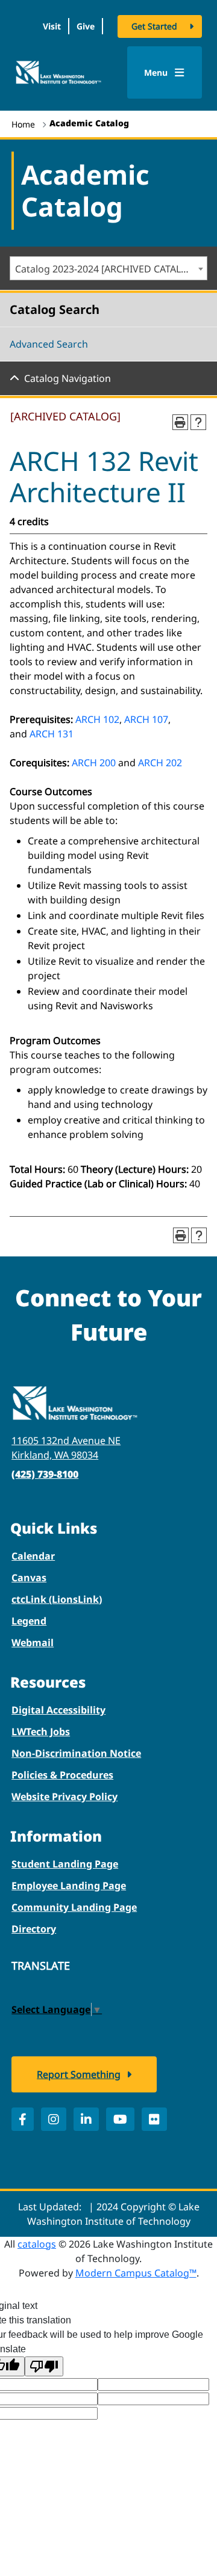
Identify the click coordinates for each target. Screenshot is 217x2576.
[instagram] (54, 2119)
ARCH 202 (160, 763)
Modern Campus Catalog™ (136, 2273)
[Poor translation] (44, 2366)
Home (23, 124)
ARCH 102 (97, 719)
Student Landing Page (65, 1864)
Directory (34, 1929)
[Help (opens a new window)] (198, 422)
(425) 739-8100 (45, 1474)
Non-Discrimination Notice (76, 1753)
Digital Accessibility (58, 1710)
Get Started (154, 26)
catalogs (37, 2244)
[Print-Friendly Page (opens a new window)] (180, 422)
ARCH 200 (94, 763)
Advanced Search (49, 344)
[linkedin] (86, 2119)
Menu (157, 72)
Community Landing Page (74, 1907)
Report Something (79, 2074)
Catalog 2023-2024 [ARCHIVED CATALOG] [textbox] (107, 269)
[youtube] (120, 2119)
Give (86, 26)
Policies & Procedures (62, 1775)
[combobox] (108, 268)
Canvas (29, 1578)
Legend (29, 1621)
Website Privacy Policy (64, 1797)
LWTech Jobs (41, 1732)
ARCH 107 (146, 719)
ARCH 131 (52, 734)
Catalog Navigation (68, 378)
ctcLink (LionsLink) (57, 1599)
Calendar (33, 1556)
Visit (52, 26)
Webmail (33, 1643)
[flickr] (154, 2119)
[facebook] (23, 2119)
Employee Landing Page (69, 1886)
